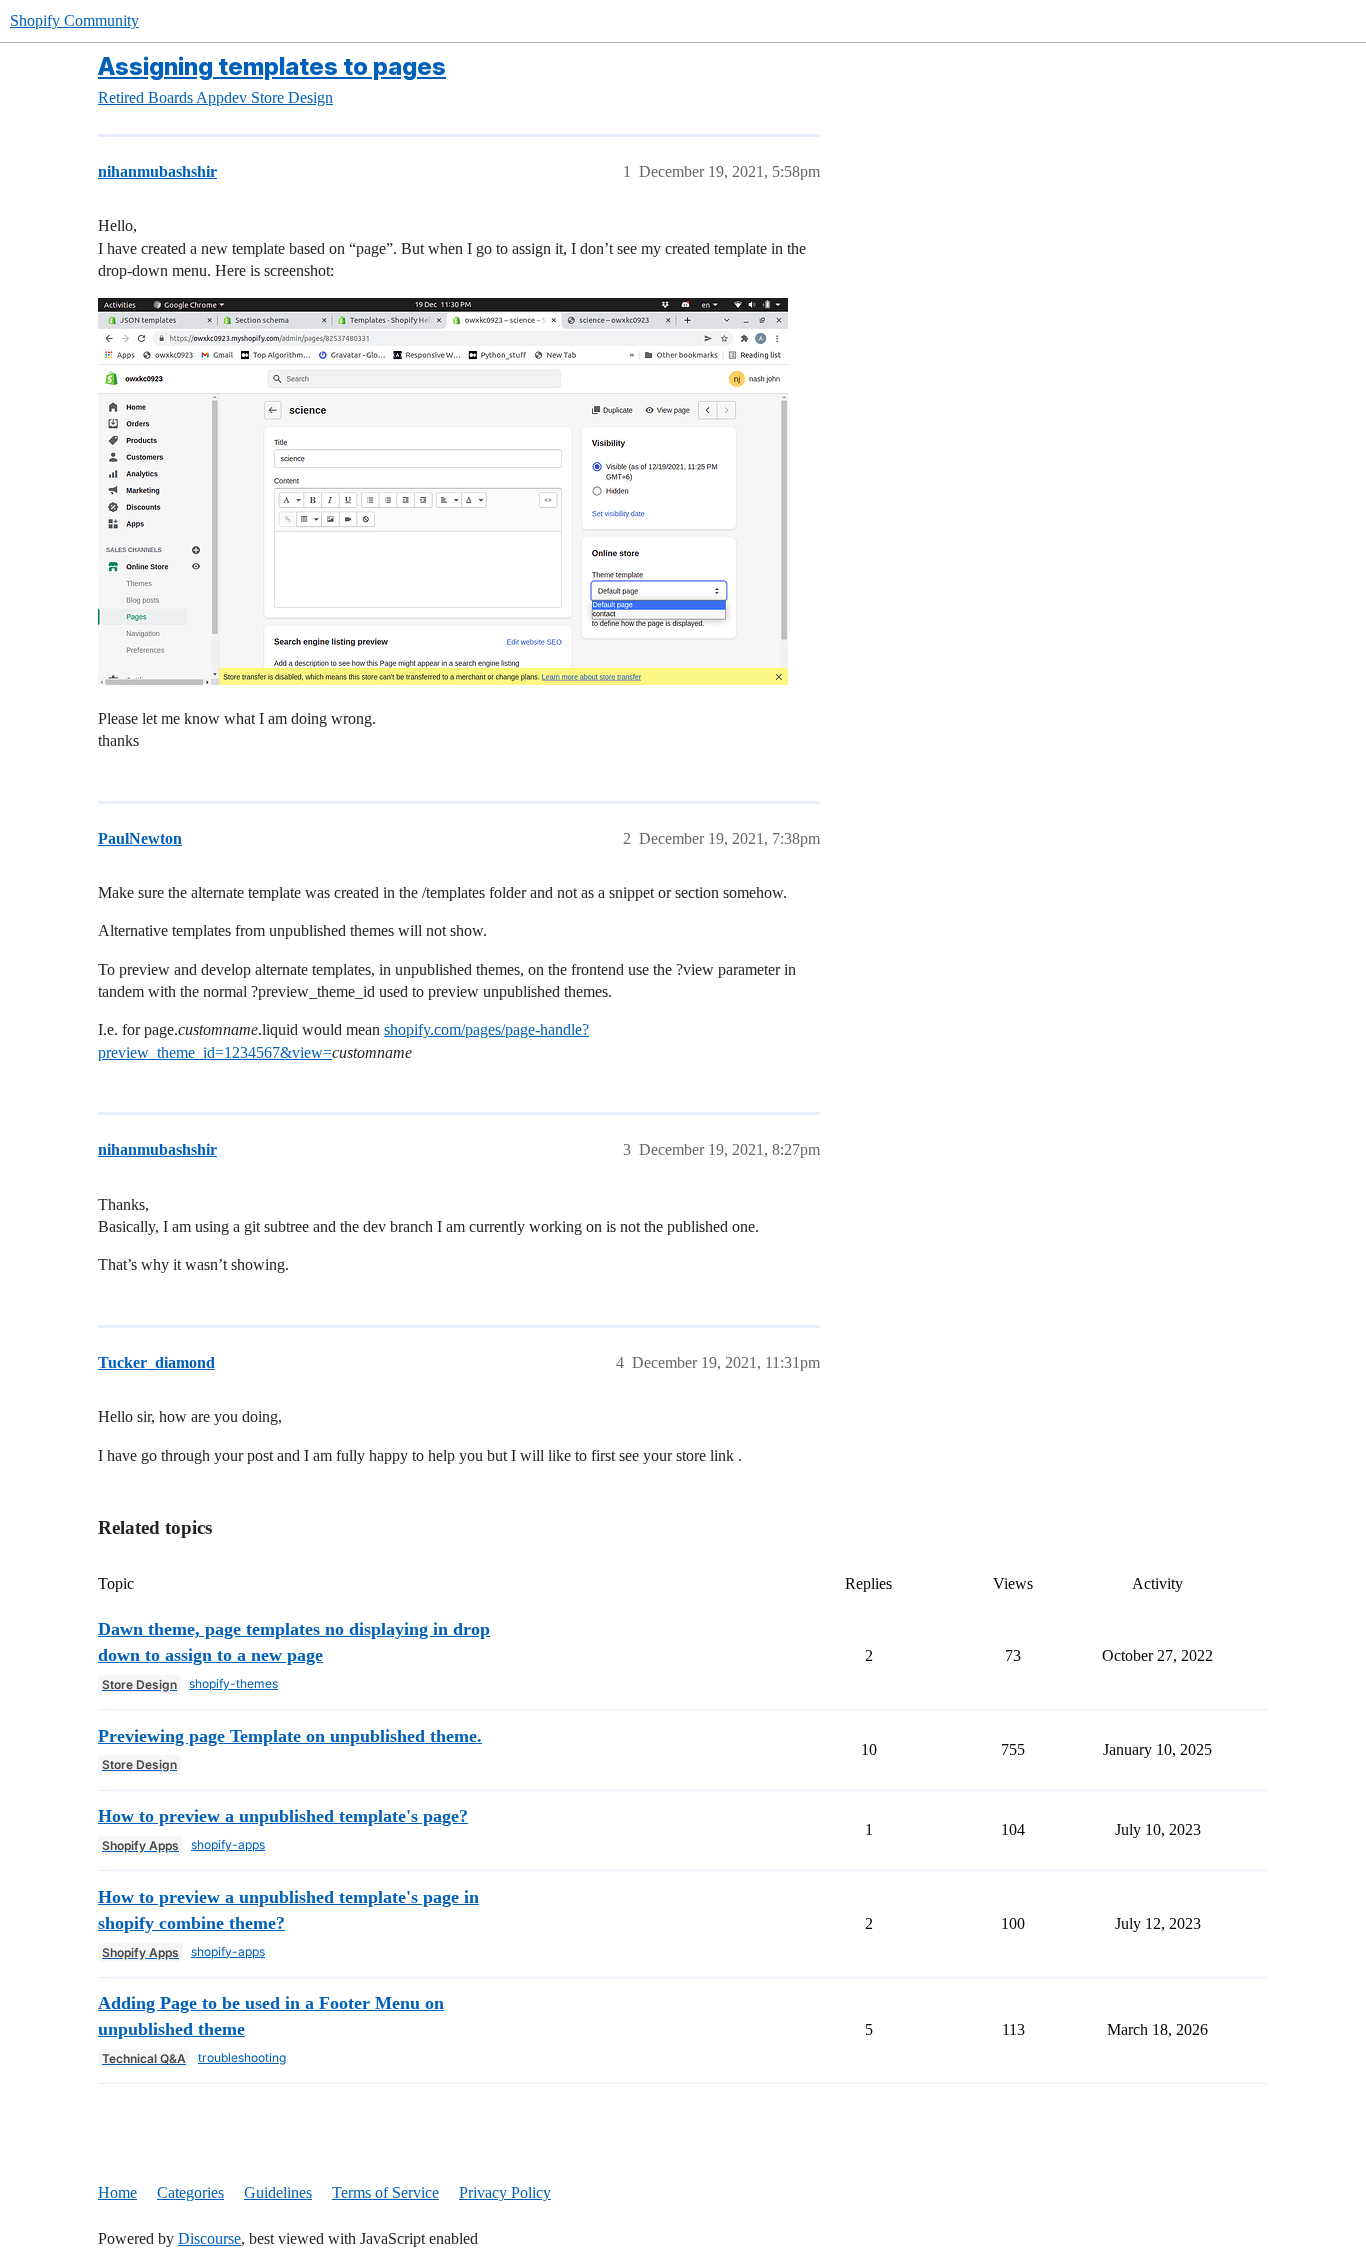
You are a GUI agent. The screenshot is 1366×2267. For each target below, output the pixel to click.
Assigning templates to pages (272, 66)
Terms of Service (385, 2192)
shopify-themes (233, 1683)
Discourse (209, 2238)
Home (117, 2192)
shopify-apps (228, 1844)
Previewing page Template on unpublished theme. (290, 1736)
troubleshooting (242, 2057)
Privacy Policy (505, 2192)
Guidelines (278, 2192)
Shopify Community (74, 20)
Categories (190, 2192)
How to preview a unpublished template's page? (283, 1816)
